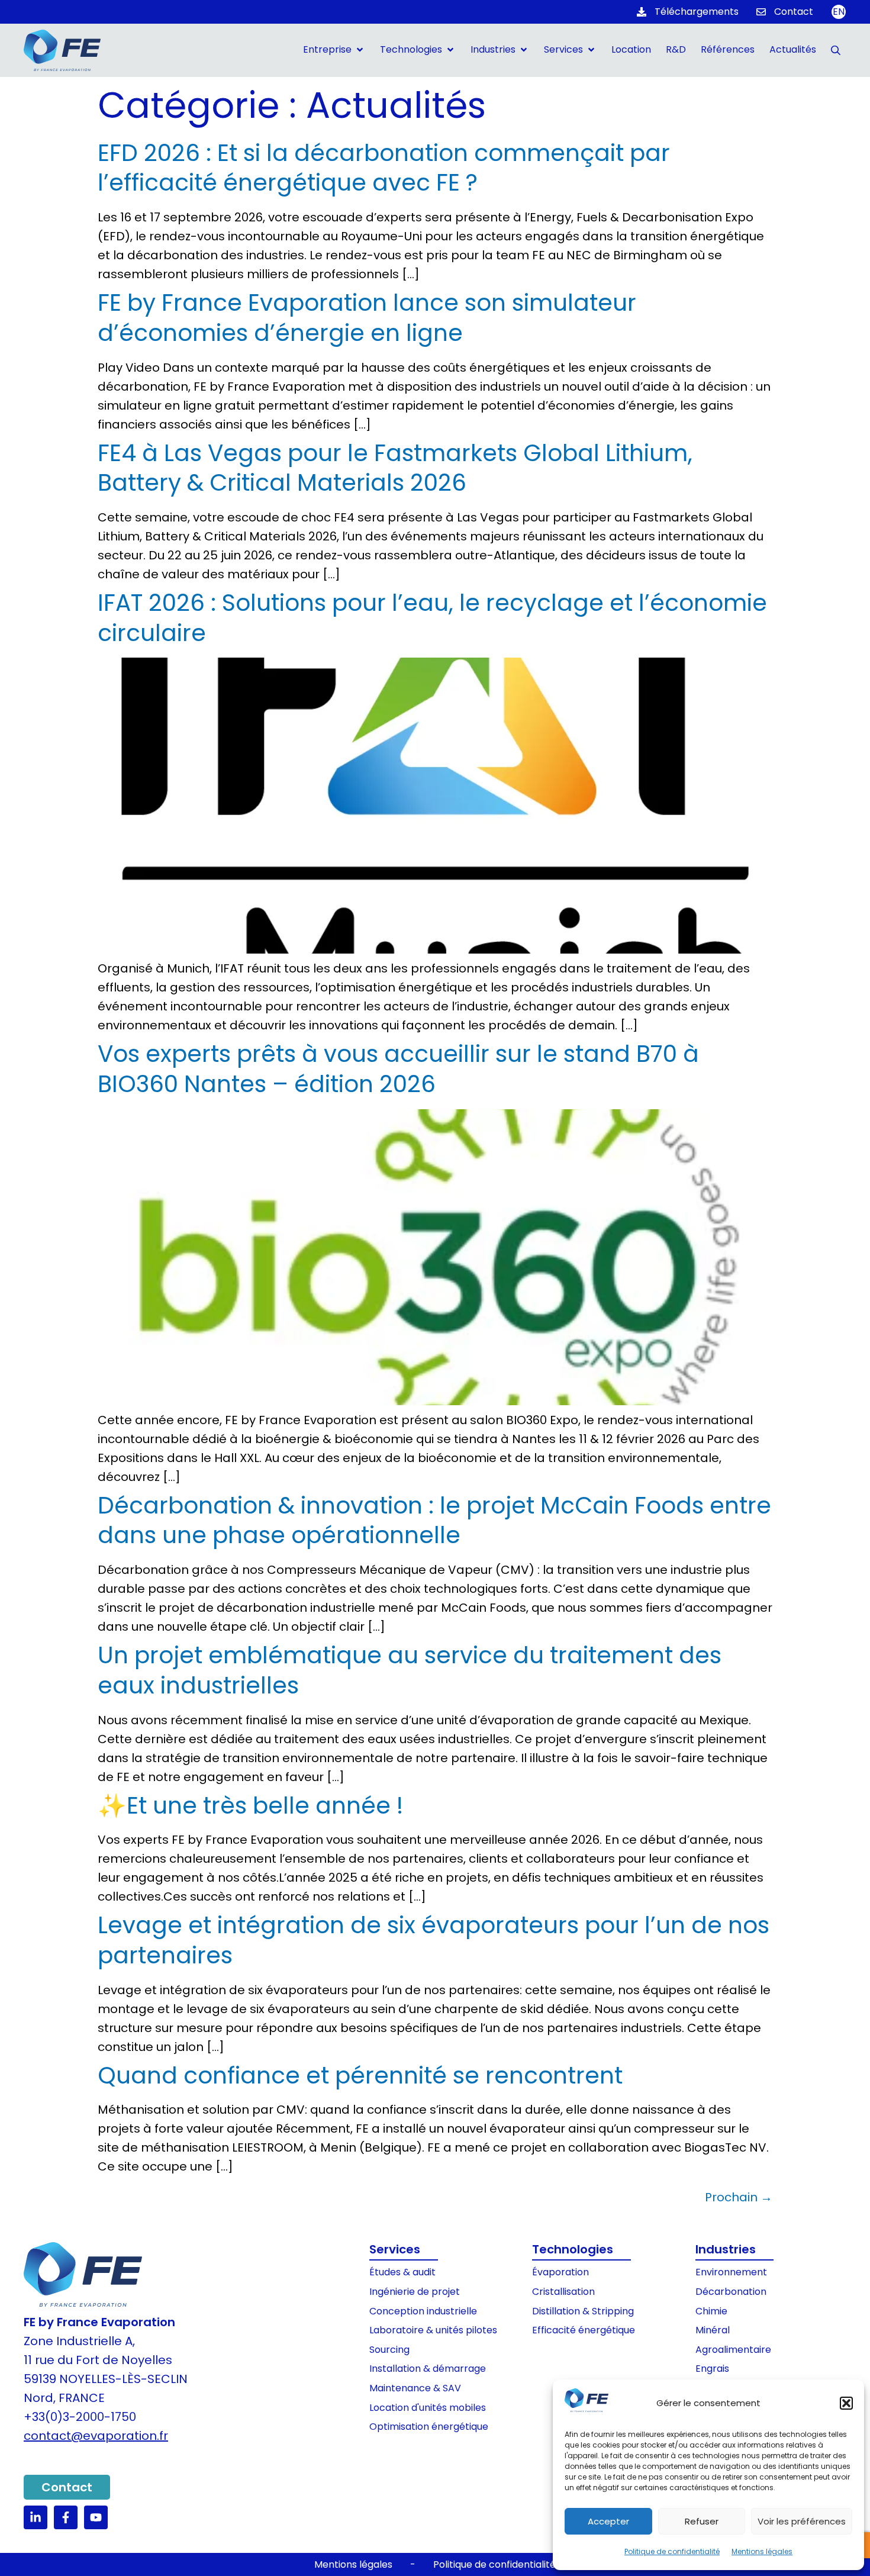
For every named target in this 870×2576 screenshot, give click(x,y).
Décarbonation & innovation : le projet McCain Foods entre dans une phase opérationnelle (434, 1521)
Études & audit (402, 2272)
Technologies (573, 2249)
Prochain (739, 2197)
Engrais (712, 2369)
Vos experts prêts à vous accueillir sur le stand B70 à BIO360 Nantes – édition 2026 (398, 1069)
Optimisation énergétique (429, 2427)
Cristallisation (563, 2292)
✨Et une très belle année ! (250, 1806)
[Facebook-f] (66, 2517)
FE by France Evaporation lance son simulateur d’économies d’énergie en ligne (367, 318)
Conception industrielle (423, 2311)
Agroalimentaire (733, 2350)
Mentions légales (762, 2551)
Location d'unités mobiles (428, 2408)
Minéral (713, 2330)
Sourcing (389, 2350)
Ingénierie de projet (415, 2292)
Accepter (608, 2521)
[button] (846, 2403)
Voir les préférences (802, 2521)
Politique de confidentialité (672, 2551)
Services (395, 2249)
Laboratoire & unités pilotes (433, 2330)
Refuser (702, 2521)
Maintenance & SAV (415, 2388)
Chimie (711, 2311)
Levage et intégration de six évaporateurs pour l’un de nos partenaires (434, 1940)
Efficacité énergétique (584, 2330)
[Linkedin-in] (36, 2517)
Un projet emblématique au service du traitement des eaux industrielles (410, 1670)
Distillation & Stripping (583, 2311)
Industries (726, 2249)
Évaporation (560, 2272)
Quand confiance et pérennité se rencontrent (360, 2076)
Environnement (731, 2272)
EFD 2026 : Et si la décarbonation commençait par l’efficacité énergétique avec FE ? (384, 168)
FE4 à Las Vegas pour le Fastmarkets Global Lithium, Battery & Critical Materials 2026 (395, 468)
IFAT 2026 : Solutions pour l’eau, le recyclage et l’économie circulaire (432, 618)
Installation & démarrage (428, 2369)
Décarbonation (731, 2292)
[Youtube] (96, 2517)
